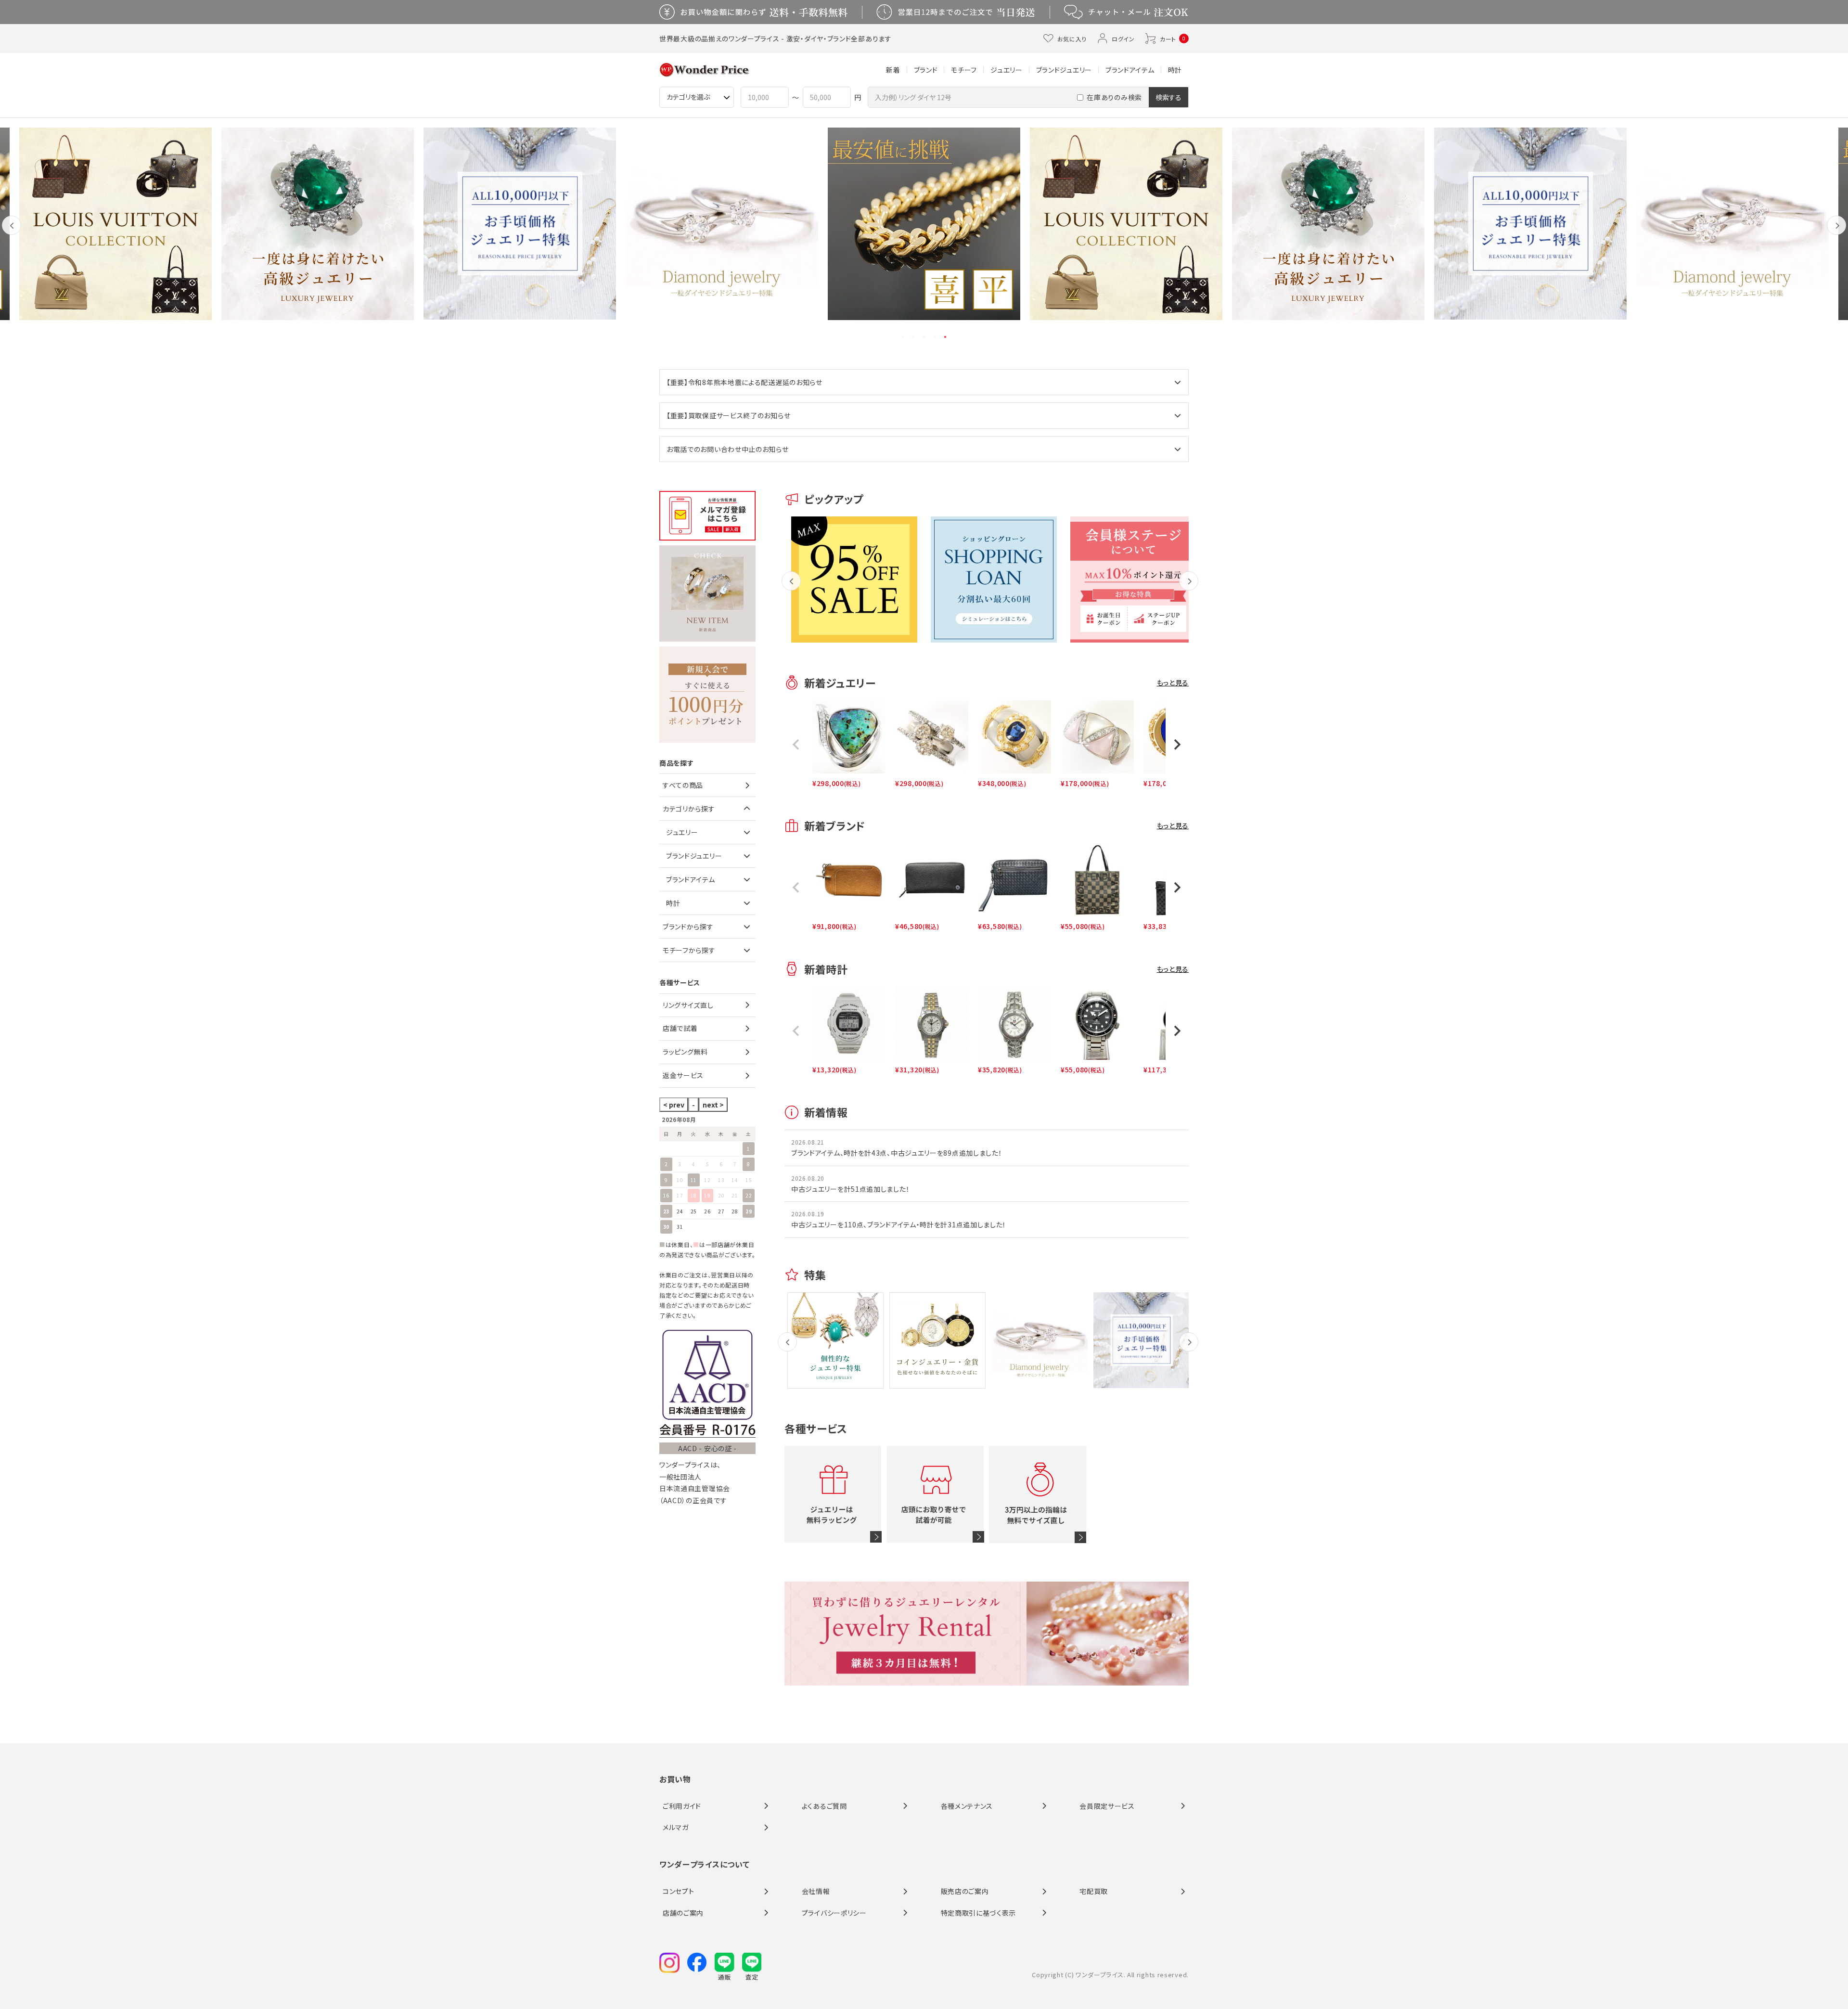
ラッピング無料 (685, 1052)
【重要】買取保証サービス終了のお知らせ (728, 415)
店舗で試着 (680, 1028)
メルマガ (676, 1827)
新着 (893, 70)
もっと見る (1173, 683)
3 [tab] (924, 337)
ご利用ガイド (682, 1806)
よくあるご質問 (824, 1806)
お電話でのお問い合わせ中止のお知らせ (728, 449)
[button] (796, 745)
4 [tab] (935, 337)
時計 (1175, 70)
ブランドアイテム (1130, 70)
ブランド (926, 70)
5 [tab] (946, 337)
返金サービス (683, 1075)
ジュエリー (1007, 70)
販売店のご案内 (965, 1891)
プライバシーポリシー (834, 1913)
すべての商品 (683, 785)
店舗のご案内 (683, 1913)
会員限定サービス (1107, 1806)
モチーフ (964, 70)
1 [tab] (903, 337)
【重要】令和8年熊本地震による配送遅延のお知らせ (744, 382)
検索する (1168, 97)
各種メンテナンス (967, 1806)
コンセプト (679, 1891)
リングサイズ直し (688, 1005)
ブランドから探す (688, 927)
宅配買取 (1094, 1891)
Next (1837, 233)
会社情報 (816, 1891)
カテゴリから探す (689, 809)
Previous (12, 233)
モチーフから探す (689, 950)
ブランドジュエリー (1064, 70)
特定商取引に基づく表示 (979, 1913)
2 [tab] (914, 337)
